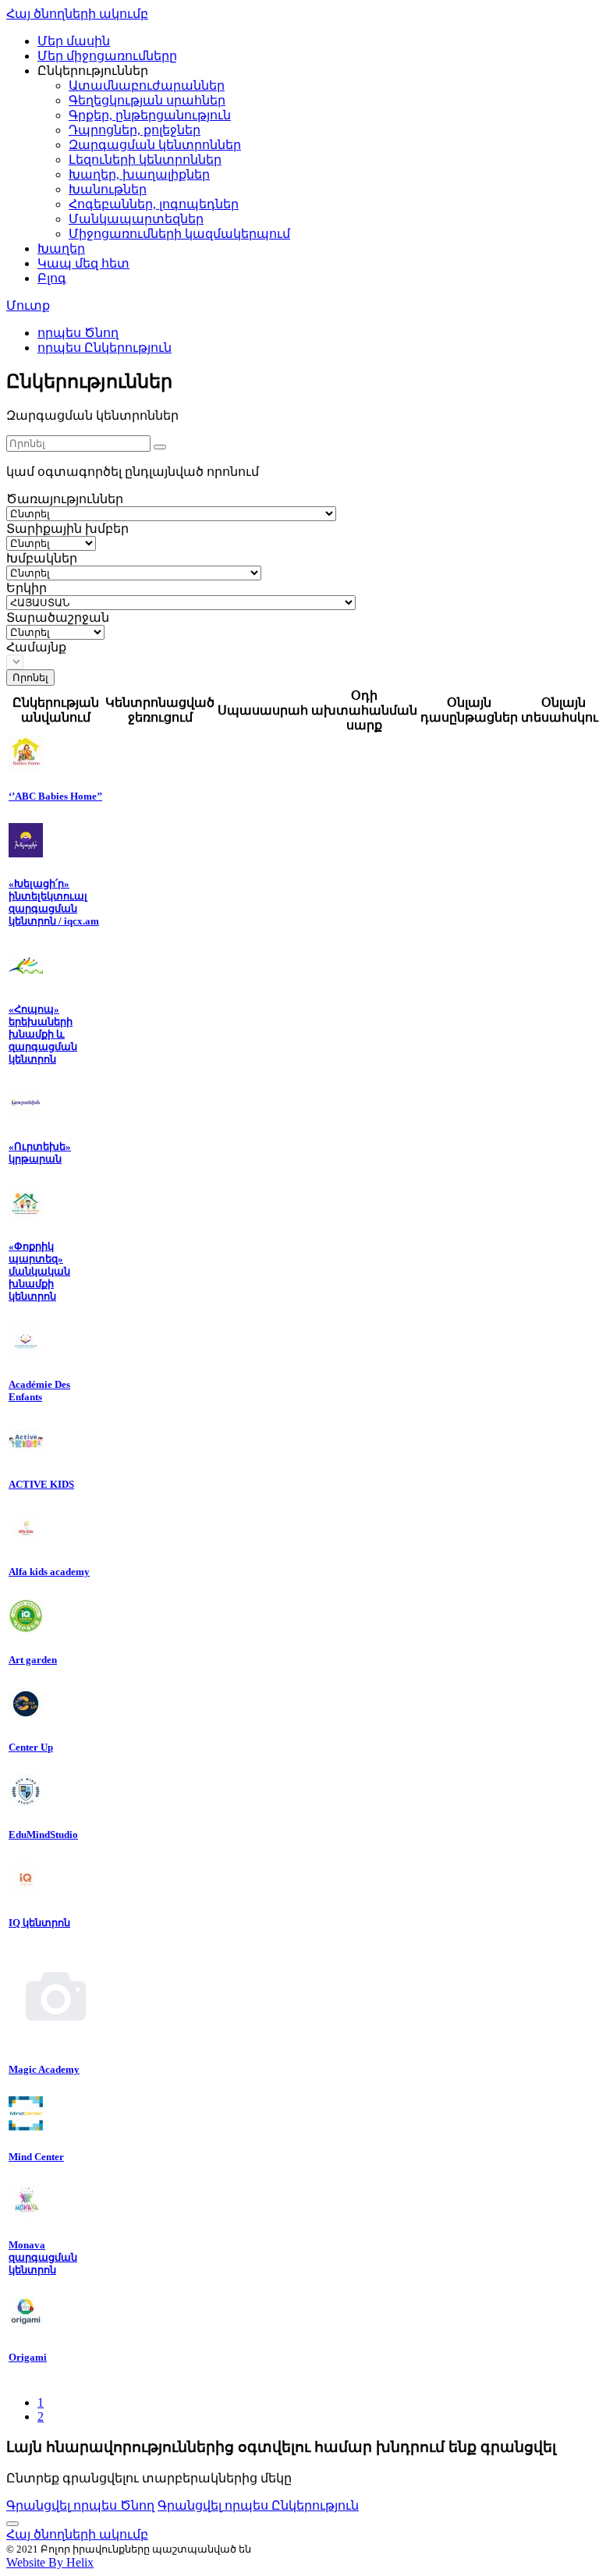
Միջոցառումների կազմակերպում (179, 234)
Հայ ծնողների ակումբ (77, 14)
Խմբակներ (42, 558)
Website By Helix (50, 2562)
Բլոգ (52, 278)
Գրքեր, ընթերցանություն (150, 115)
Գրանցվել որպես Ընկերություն (258, 2505)
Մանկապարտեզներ (136, 219)
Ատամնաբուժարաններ (147, 85)
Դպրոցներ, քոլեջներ (135, 130)
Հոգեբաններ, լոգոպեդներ (154, 204)
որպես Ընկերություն (105, 348)
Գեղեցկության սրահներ (147, 100)
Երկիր (27, 588)
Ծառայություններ (65, 499)
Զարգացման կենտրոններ (155, 145)
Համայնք (36, 647)
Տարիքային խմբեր (67, 529)
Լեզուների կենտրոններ (145, 160)
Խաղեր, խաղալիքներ (139, 174)
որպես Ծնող (78, 333)
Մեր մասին (74, 41)
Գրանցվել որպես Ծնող (80, 2505)
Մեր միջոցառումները (107, 56)
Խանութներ (108, 189)
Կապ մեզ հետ (83, 263)
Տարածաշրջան (58, 617)
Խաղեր (61, 248)
